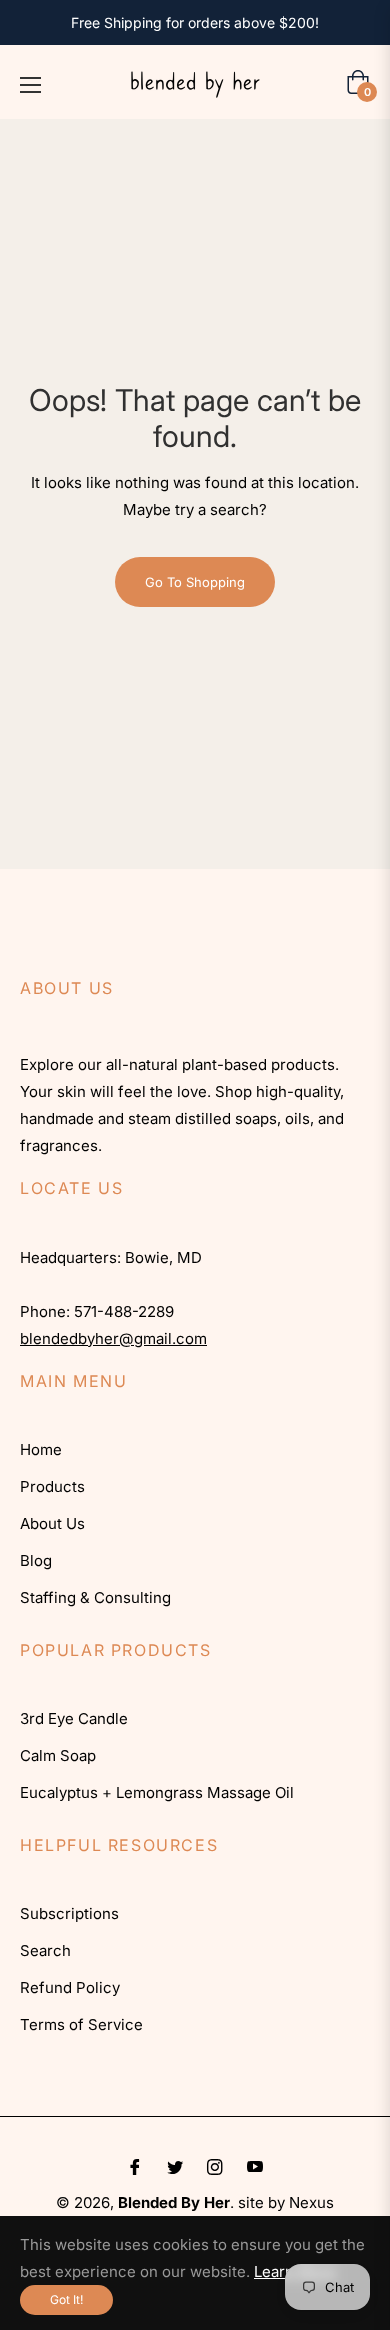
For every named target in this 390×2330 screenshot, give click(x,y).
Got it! (66, 2299)
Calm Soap (58, 1755)
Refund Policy (70, 1987)
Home (41, 1449)
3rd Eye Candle (74, 1718)
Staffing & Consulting (95, 1597)
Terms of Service (81, 2024)
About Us (52, 1523)
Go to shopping (195, 582)
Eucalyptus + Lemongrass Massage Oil (157, 1792)
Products (52, 1486)
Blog (36, 1560)
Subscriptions (69, 1913)
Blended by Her (174, 2202)
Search (45, 1950)
